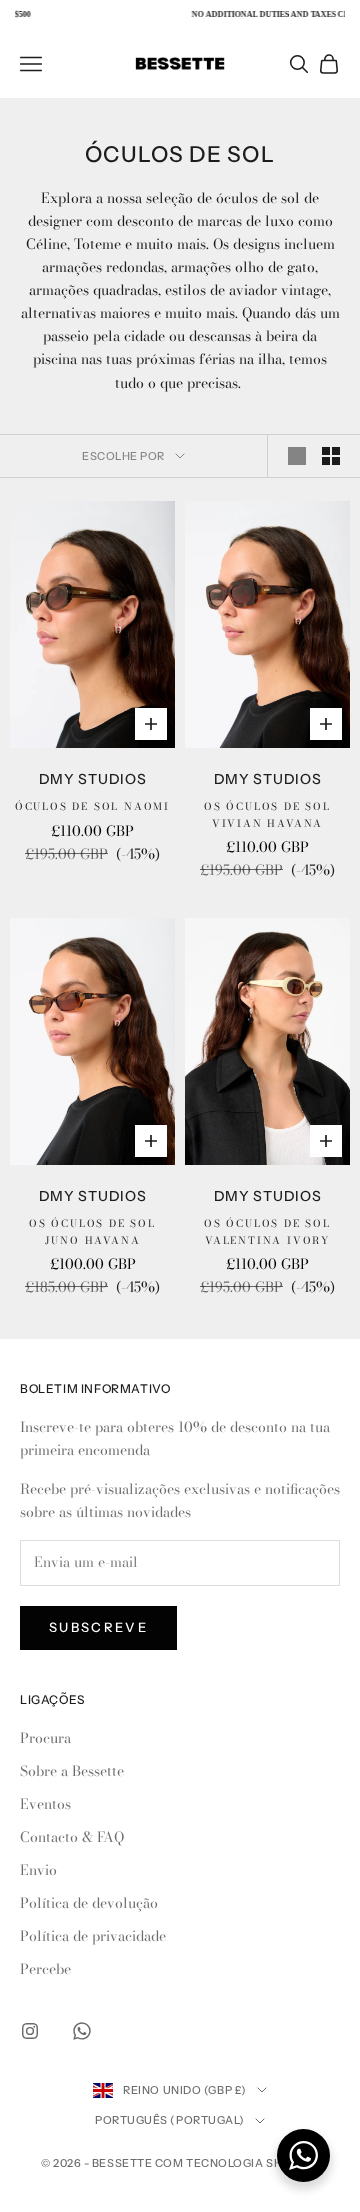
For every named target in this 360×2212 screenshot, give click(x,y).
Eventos (45, 1804)
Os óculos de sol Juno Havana (92, 1232)
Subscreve (98, 1627)
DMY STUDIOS (93, 779)
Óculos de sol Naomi (92, 806)
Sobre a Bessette (72, 1771)
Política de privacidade (93, 1936)
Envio (38, 1870)
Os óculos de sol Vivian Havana (267, 815)
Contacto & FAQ (72, 1837)
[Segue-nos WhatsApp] (82, 2031)
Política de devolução (89, 1903)
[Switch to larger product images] (297, 456)
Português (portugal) (170, 2120)
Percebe (45, 1969)
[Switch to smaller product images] (331, 456)
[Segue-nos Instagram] (30, 2031)
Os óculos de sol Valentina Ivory (267, 1232)
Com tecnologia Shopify (237, 2163)
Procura (45, 1738)
